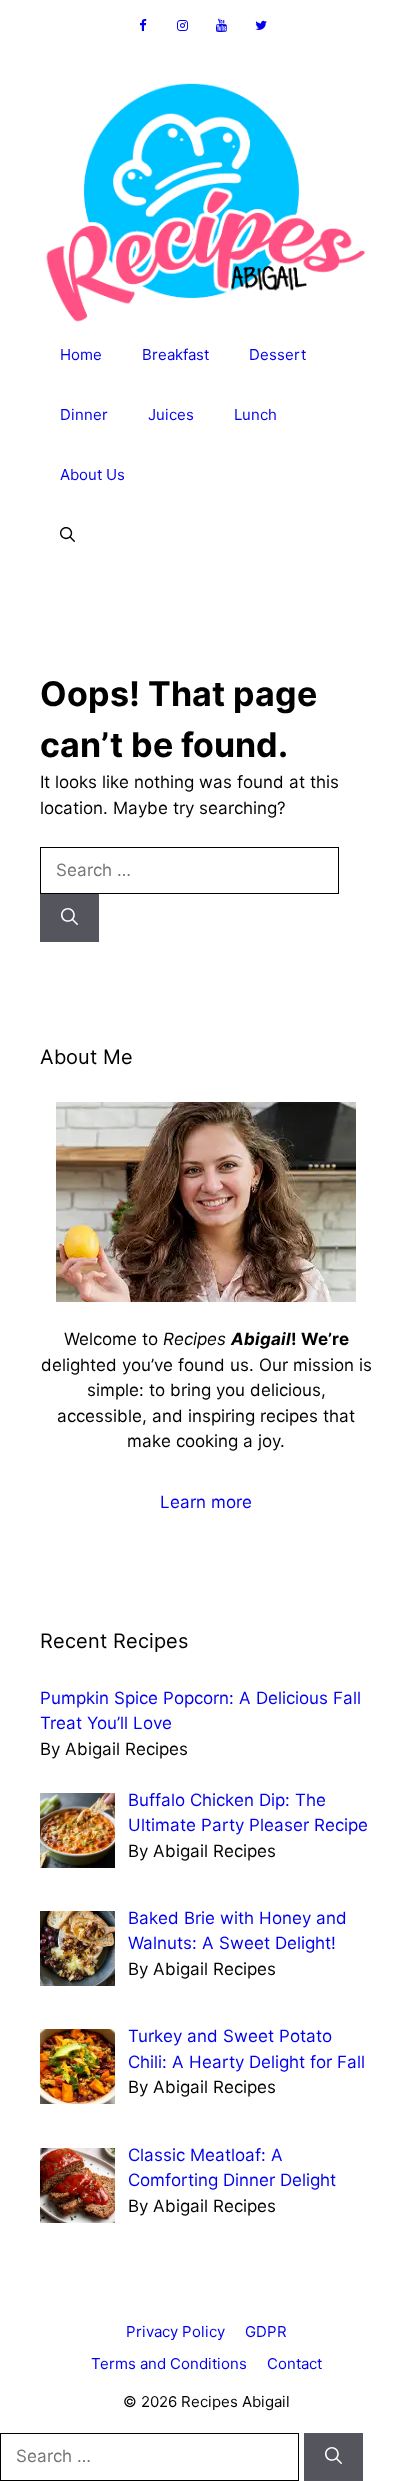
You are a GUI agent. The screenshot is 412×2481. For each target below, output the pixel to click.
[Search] (69, 918)
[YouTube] (222, 26)
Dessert (277, 354)
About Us (92, 474)
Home (81, 354)
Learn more (206, 1502)
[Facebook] (143, 26)
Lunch (255, 414)
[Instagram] (182, 26)
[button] (67, 535)
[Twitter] (262, 26)
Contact (294, 2363)
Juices (171, 414)
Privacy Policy (175, 2331)
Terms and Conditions (169, 2363)
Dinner (84, 414)
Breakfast (175, 354)
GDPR (266, 2331)
